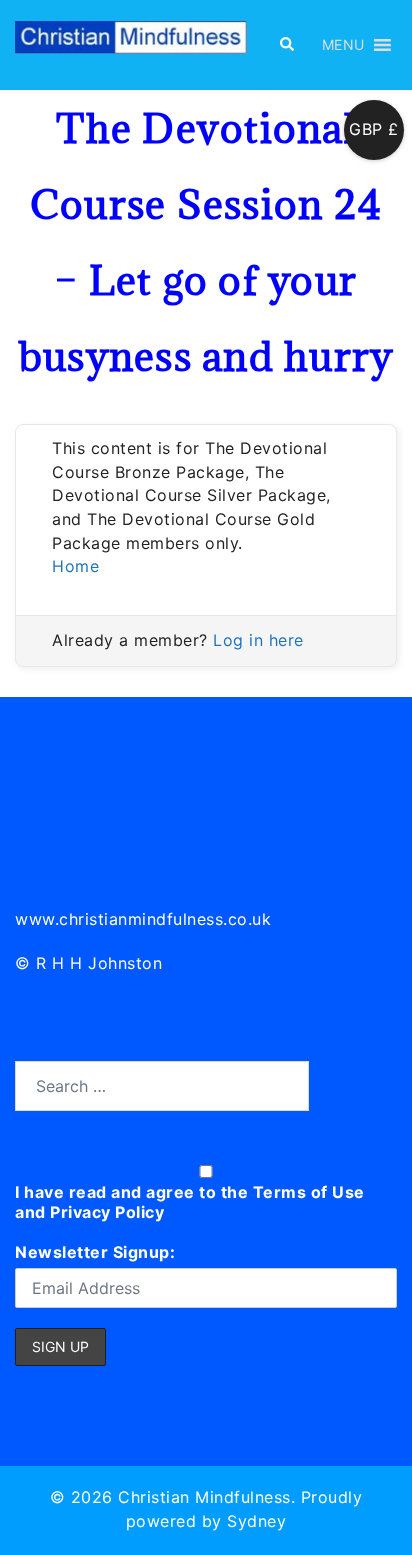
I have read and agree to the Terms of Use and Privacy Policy (190, 1202)
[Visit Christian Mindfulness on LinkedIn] (31, 834)
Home (75, 566)
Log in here (258, 640)
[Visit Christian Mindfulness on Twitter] (76, 834)
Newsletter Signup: (95, 1252)
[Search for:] (162, 1086)
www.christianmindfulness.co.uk (143, 919)
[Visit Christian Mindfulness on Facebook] (120, 834)
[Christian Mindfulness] (131, 43)
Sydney (256, 1521)
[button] (286, 45)
